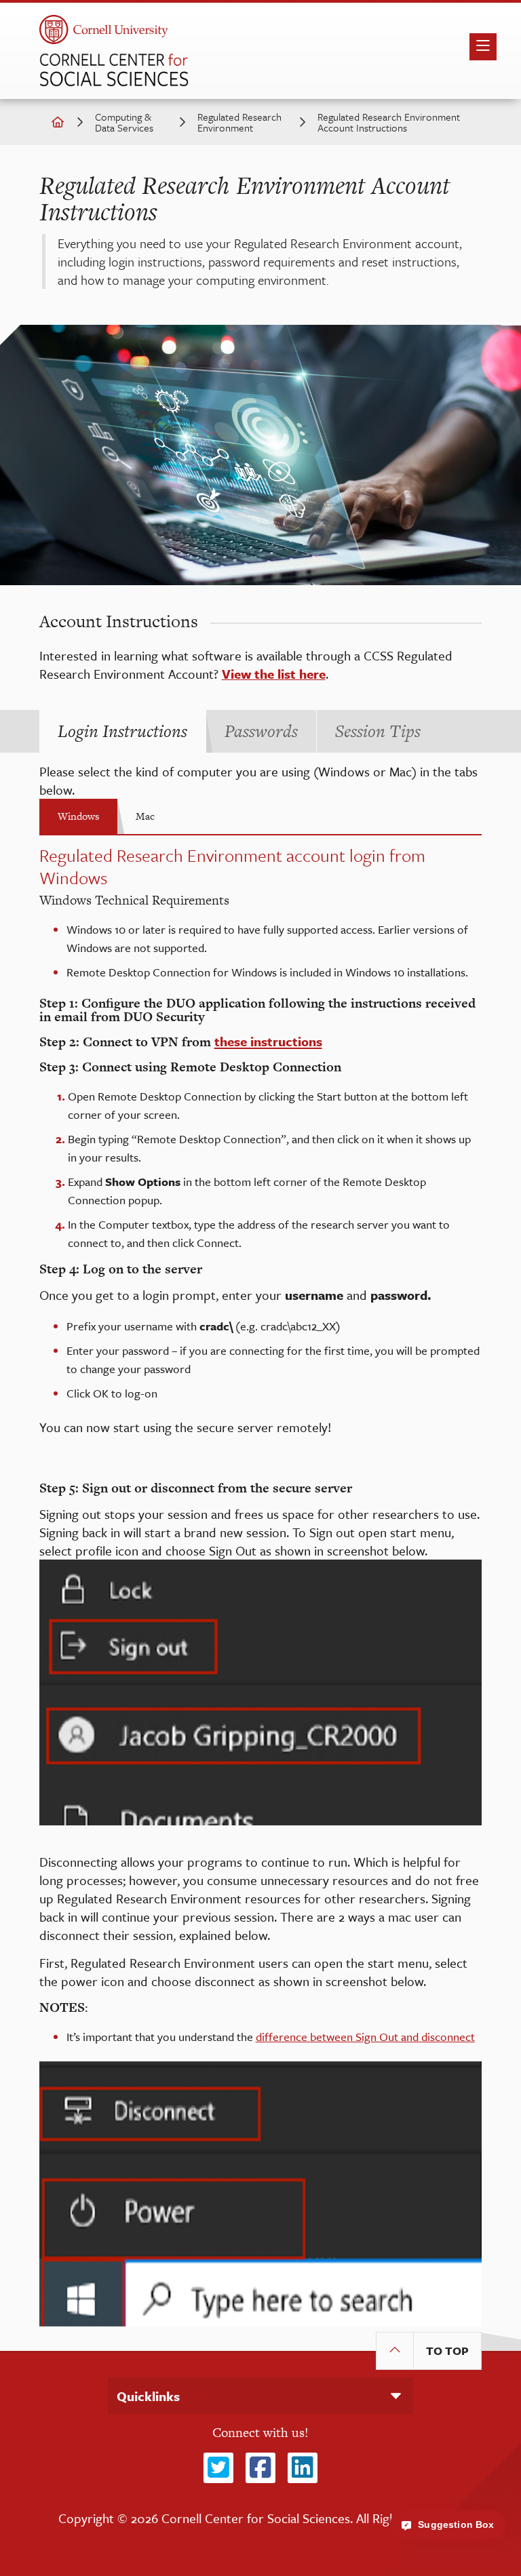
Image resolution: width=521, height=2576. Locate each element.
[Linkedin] (303, 2468)
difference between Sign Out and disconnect (365, 2037)
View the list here (274, 674)
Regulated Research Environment (239, 122)
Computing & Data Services (124, 122)
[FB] (260, 2468)
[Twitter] (218, 2468)
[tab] (122, 731)
